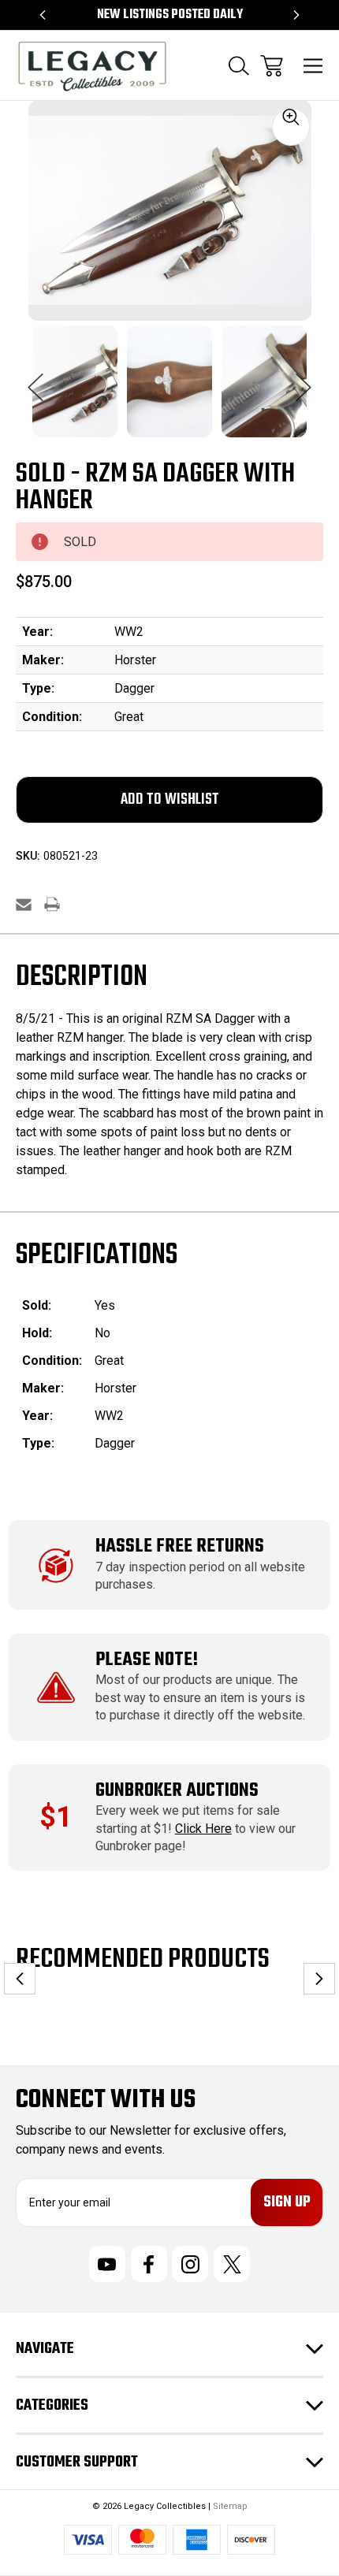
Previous (35, 379)
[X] (232, 2264)
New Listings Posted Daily (170, 15)
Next (304, 379)
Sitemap (230, 2506)
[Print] (52, 904)
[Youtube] (107, 2264)
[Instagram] (190, 2264)
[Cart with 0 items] (272, 66)
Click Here (203, 1829)
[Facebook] (149, 2264)
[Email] (24, 904)
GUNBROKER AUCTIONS (177, 1791)
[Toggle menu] (313, 66)
